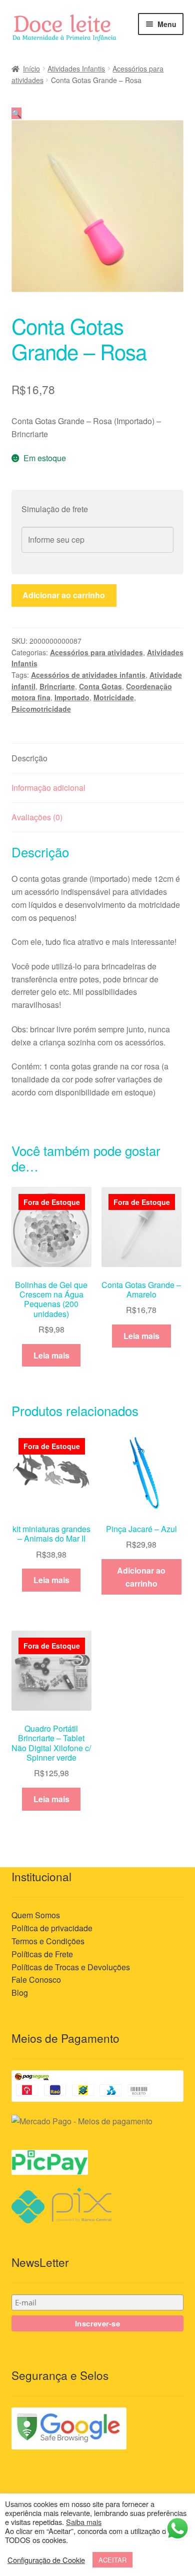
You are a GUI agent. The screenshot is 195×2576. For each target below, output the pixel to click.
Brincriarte (57, 686)
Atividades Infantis (76, 69)
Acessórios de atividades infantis (88, 675)
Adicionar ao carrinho (64, 595)
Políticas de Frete (42, 1954)
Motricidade (114, 697)
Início (31, 69)
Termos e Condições (48, 1941)
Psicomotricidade (41, 709)
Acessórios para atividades (96, 652)
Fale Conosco (36, 1980)
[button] (16, 113)
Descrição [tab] (29, 758)
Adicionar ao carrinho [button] (141, 1577)
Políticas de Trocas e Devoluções (71, 1967)
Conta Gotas (100, 686)
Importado (72, 697)
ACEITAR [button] (112, 2560)
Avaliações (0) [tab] (37, 817)
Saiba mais (84, 2522)
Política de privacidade (52, 1928)
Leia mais (51, 1355)
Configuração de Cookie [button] (46, 2560)
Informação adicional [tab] (48, 788)
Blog (20, 1993)
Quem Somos (36, 1915)
